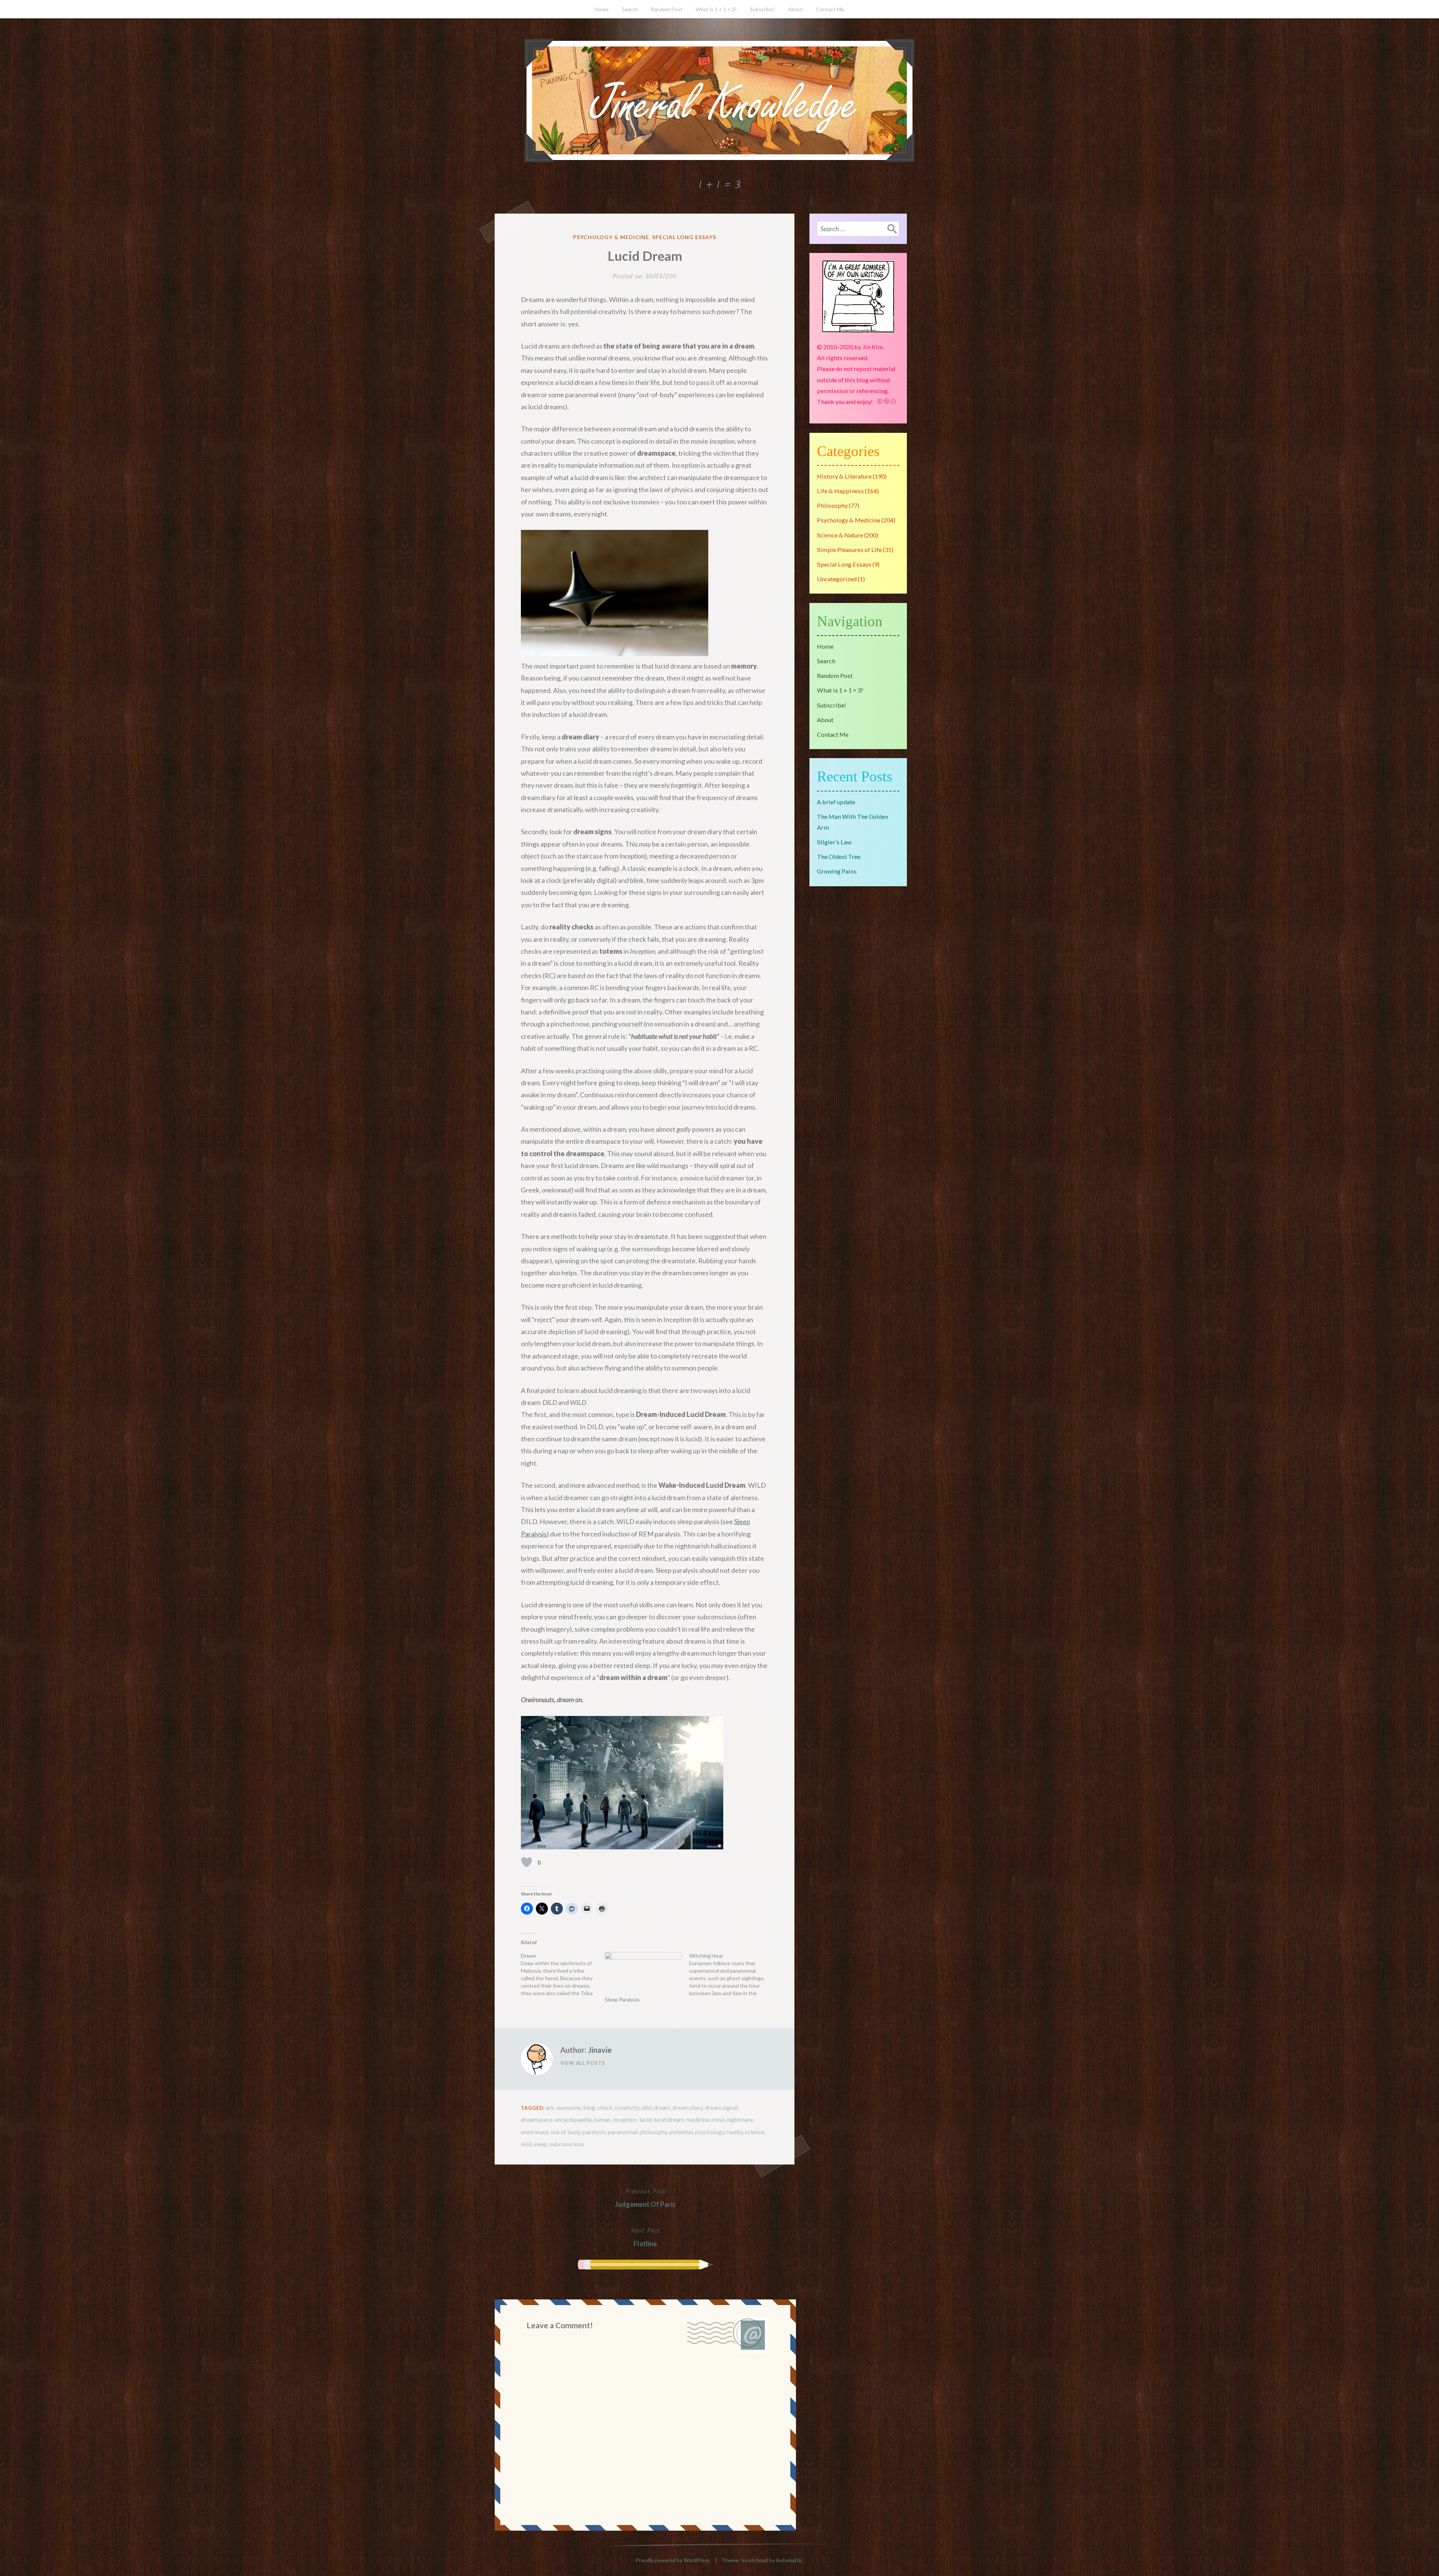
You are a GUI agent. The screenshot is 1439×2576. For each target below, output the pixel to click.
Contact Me (830, 9)
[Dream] (563, 1975)
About (796, 9)
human (602, 2119)
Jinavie (600, 2050)
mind (718, 2119)
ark (550, 2107)
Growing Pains (837, 871)
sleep (540, 2144)
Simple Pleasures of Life (849, 550)
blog (589, 2107)
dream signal (721, 2107)
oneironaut (535, 2132)
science (755, 2132)
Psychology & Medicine (611, 237)
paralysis (594, 2132)
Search (630, 9)
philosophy (654, 2132)
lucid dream (669, 2119)
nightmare (740, 2119)
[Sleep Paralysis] (643, 1974)
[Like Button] (527, 1862)
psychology (710, 2132)
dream (662, 2107)
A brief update (836, 802)
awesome (569, 2107)
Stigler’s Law (834, 842)
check (605, 2107)
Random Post (667, 9)
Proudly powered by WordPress (673, 2560)
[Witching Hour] (731, 1975)
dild (646, 2107)
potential (681, 2132)
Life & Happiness (840, 491)
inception (625, 2119)
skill (526, 2144)
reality (735, 2132)
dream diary (687, 2107)
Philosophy (832, 505)
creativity (627, 2107)
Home (602, 9)
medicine (698, 2119)
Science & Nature (840, 535)
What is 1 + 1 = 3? (716, 9)
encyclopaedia (573, 2119)
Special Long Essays (684, 237)
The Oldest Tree (839, 856)
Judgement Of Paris (645, 2197)
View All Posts (583, 2063)
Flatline (645, 2236)
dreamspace (537, 2119)
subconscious (567, 2144)
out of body (566, 2132)
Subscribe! (762, 9)
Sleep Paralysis (622, 1999)
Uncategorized (837, 579)
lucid (645, 2119)
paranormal (623, 2132)
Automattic (789, 2560)
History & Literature (844, 476)
